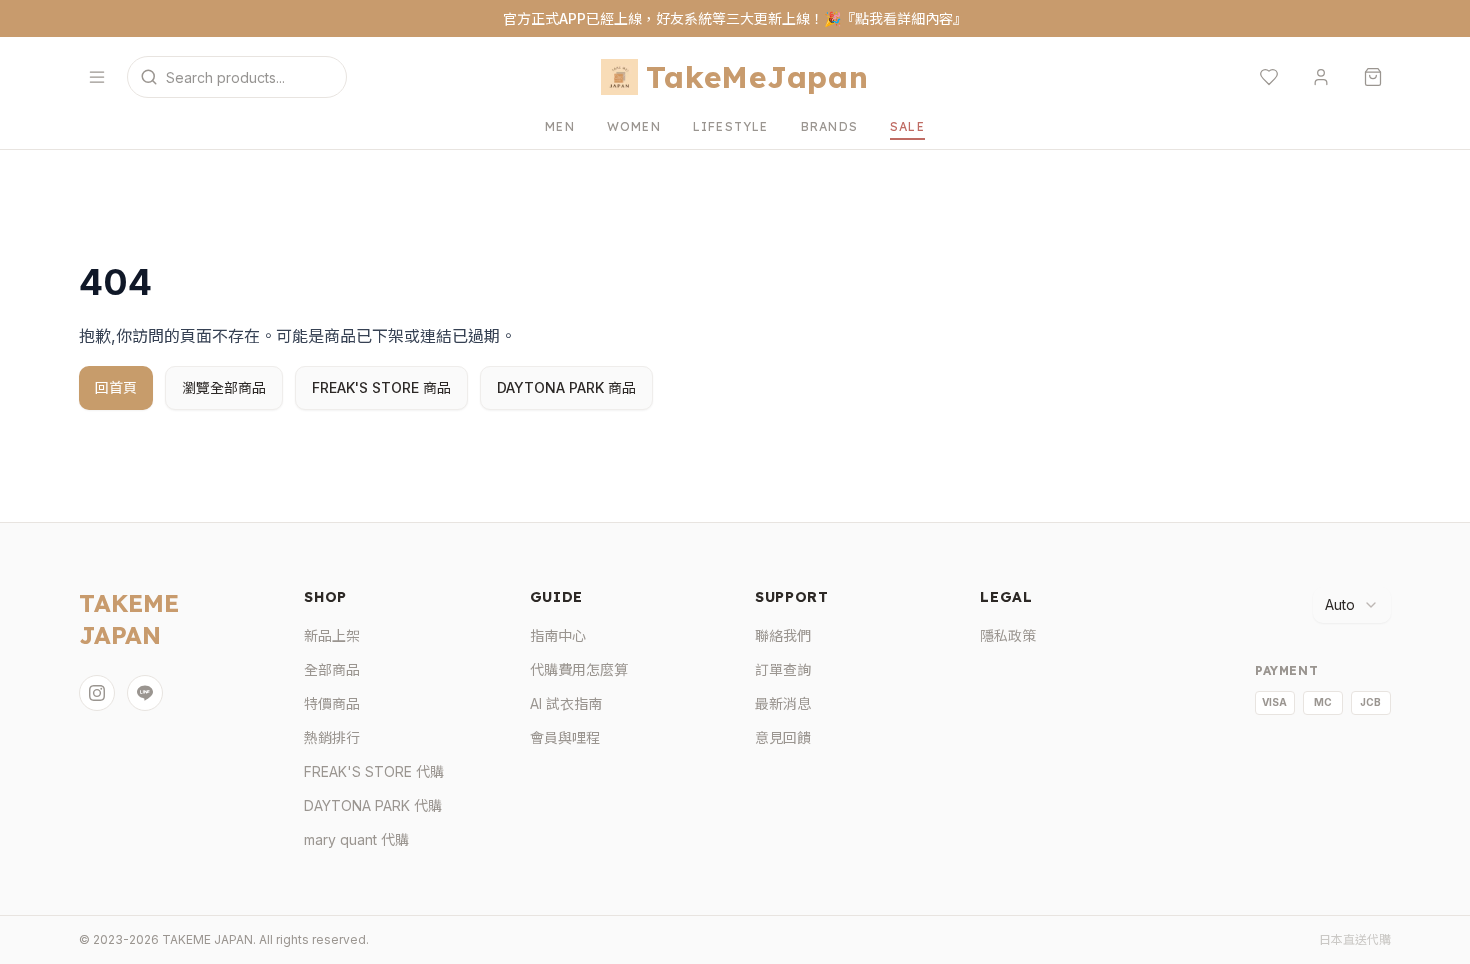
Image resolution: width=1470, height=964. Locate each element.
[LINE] (145, 693)
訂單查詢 (783, 669)
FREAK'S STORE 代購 (374, 771)
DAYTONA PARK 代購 (373, 805)
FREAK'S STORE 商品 (381, 387)
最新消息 (783, 703)
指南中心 (558, 635)
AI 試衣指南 (566, 703)
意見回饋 (783, 737)
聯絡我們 (783, 635)
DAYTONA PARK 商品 (566, 387)
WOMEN (634, 126)
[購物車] (1373, 77)
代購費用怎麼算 (579, 669)
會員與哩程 (565, 737)
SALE (907, 126)
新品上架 (332, 635)
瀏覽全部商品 (224, 387)
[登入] (1321, 77)
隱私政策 (1008, 635)
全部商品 (332, 669)
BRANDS (829, 126)
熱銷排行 (332, 737)
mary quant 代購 (356, 839)
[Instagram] (97, 693)
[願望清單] (1269, 77)
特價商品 (332, 703)
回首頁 (116, 387)
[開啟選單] (97, 77)
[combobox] (1352, 605)
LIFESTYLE (731, 126)
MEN (560, 126)
